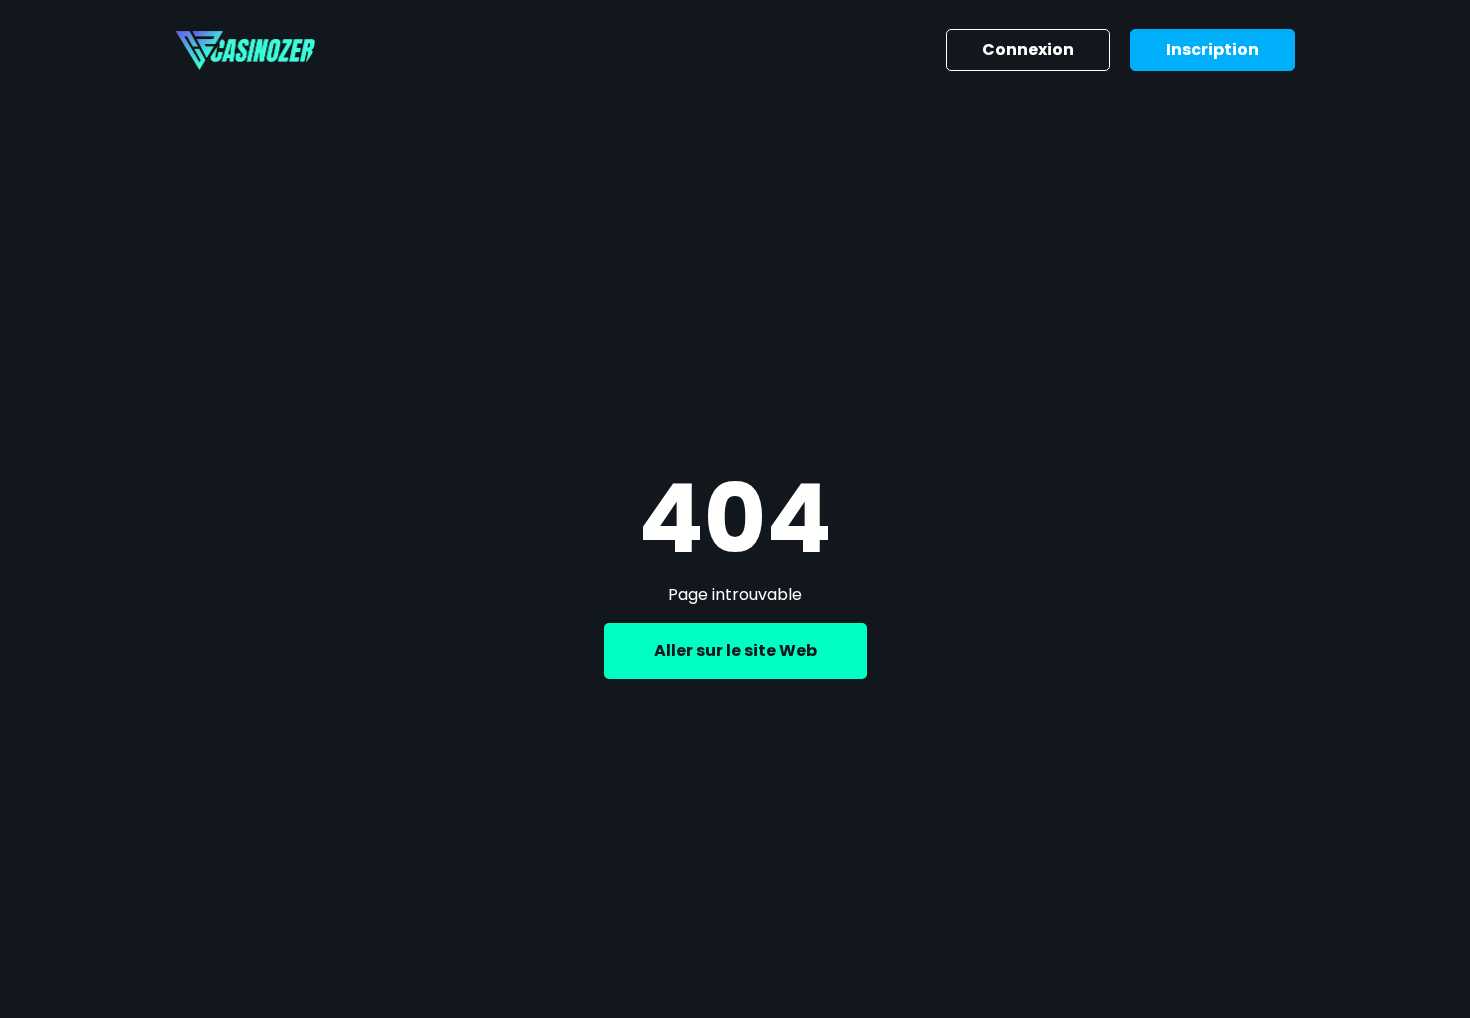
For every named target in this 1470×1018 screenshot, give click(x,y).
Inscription (1212, 49)
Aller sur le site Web (735, 650)
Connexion (1028, 49)
